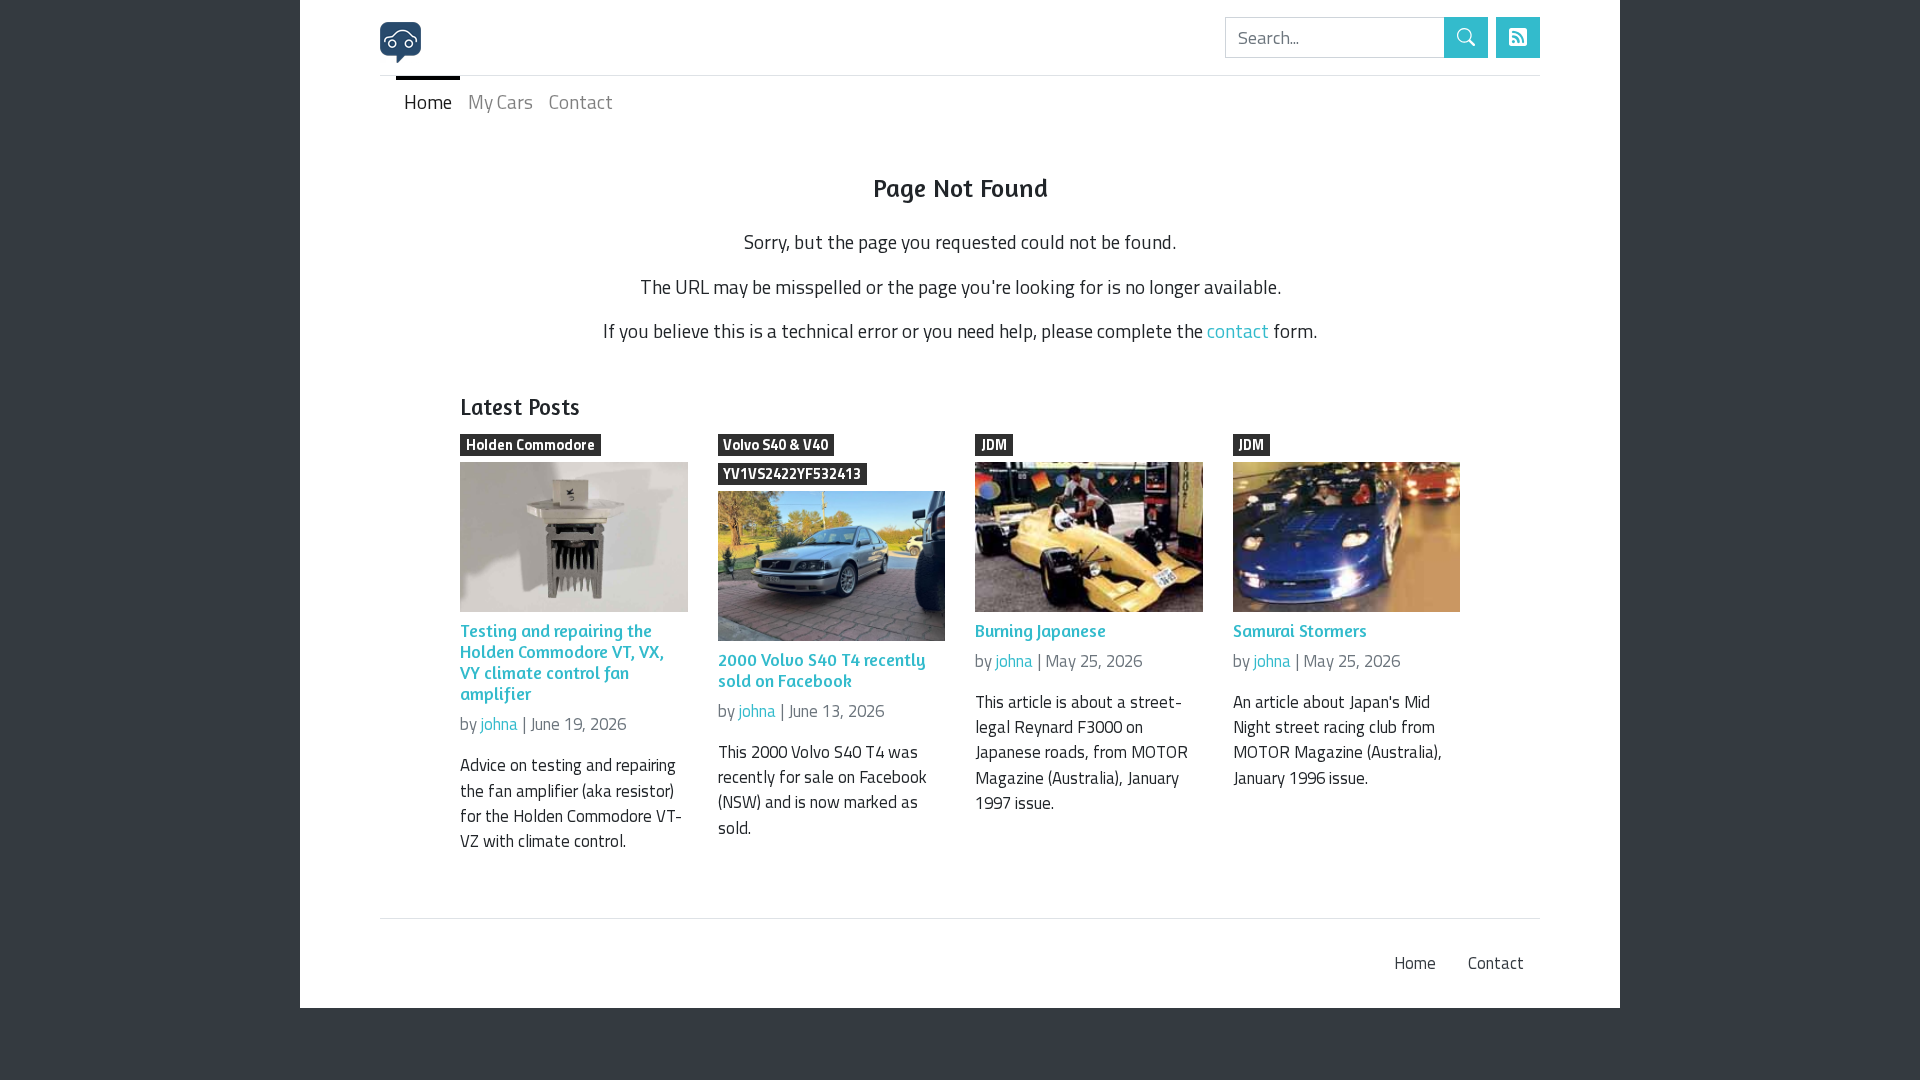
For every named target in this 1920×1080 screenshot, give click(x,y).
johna (499, 724)
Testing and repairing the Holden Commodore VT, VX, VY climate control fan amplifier (562, 662)
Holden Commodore (530, 445)
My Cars (500, 101)
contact (1238, 330)
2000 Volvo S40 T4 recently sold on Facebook (822, 670)
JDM (994, 445)
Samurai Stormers (1300, 630)
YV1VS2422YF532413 (792, 474)
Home (428, 101)
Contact (581, 101)
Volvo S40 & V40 (775, 445)
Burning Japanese (1040, 630)
